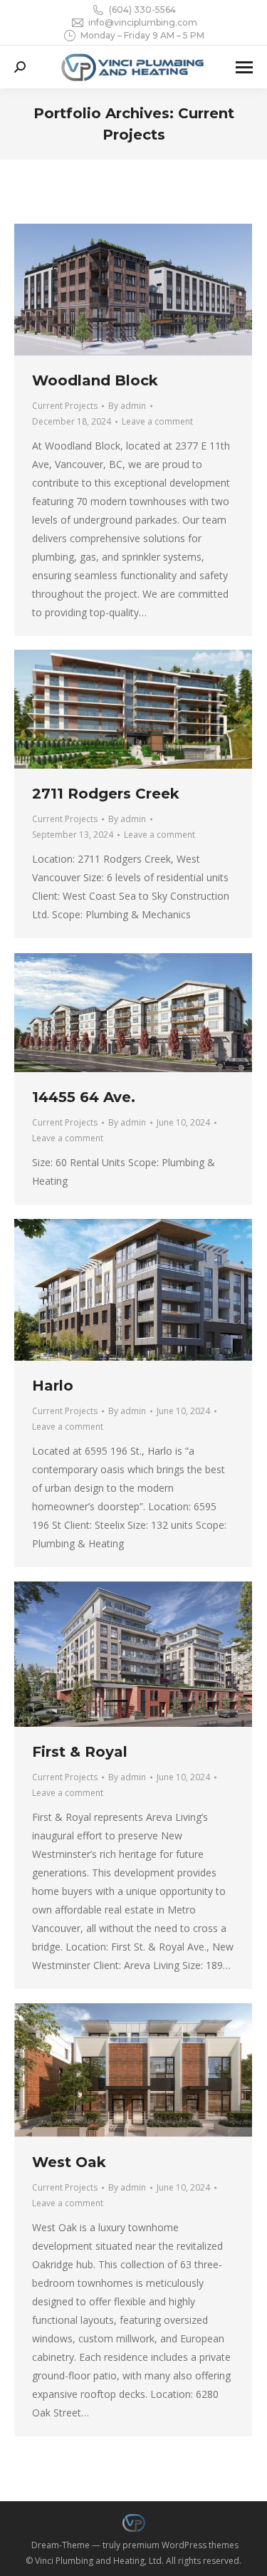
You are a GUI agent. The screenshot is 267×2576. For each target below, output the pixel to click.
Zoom (114, 289)
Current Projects (65, 406)
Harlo (53, 1386)
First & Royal (80, 1752)
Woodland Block (95, 380)
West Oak (69, 2162)
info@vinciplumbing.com (143, 22)
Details (152, 289)
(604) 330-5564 (142, 10)
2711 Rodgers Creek (106, 794)
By (127, 406)
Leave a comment (157, 421)
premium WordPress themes (180, 2545)
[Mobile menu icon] (244, 67)
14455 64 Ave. (84, 1097)
